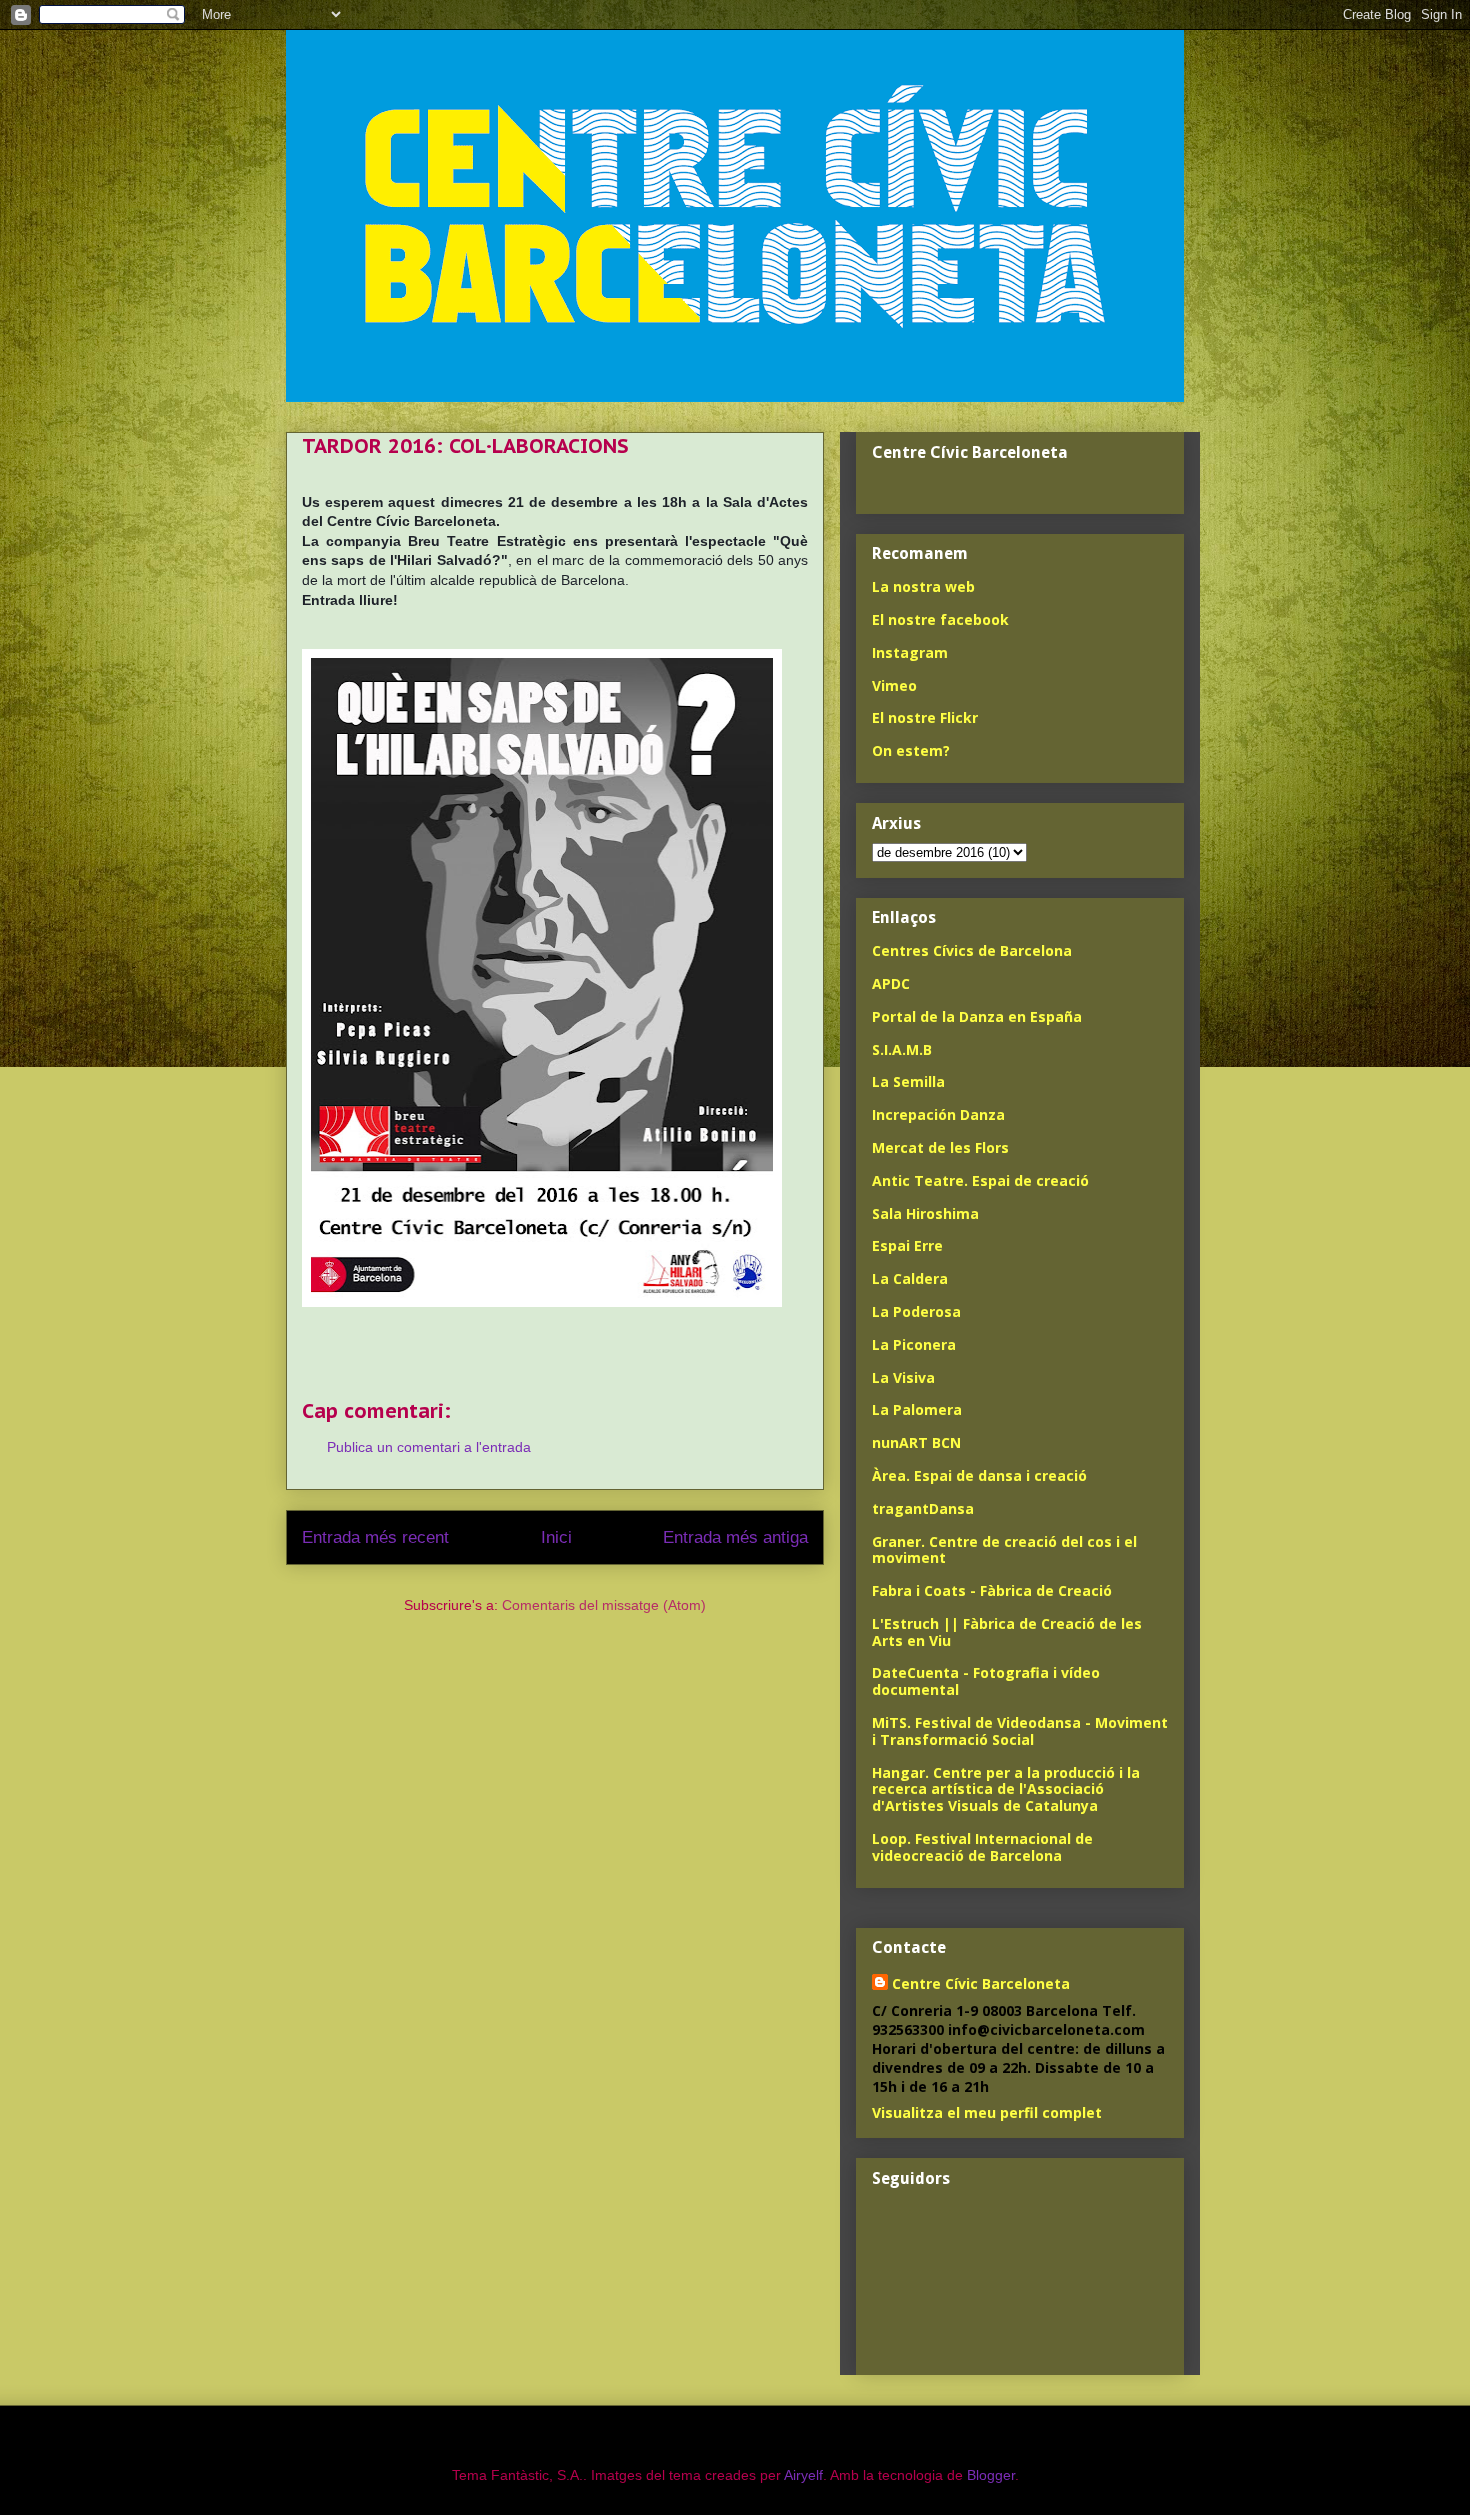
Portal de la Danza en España (977, 1016)
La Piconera (914, 1344)
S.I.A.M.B (902, 1049)
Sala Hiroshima (925, 1213)
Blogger (991, 2475)
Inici (556, 1537)
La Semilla (908, 1081)
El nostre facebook (940, 619)
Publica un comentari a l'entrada (429, 1447)
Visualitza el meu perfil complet (987, 2112)
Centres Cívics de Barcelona (972, 950)
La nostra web (923, 586)
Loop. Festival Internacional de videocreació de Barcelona (982, 1847)
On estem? (911, 750)
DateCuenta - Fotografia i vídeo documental (986, 1681)
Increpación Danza (938, 1114)
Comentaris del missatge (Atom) (604, 1605)
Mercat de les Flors (940, 1147)
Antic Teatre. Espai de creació (980, 1180)
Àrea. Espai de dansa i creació (979, 1475)
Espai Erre (907, 1245)
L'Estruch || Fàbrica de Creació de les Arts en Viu (1007, 1632)
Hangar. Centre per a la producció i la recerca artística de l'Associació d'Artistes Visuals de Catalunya (1006, 1789)
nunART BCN (916, 1442)
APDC (891, 983)
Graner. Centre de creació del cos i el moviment (1004, 1550)
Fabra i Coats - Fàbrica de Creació (992, 1590)
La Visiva (903, 1377)
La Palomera (917, 1409)
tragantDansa (923, 1508)
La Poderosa (916, 1311)
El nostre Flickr (925, 717)
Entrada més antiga (735, 1537)
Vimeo (894, 685)
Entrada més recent (375, 1537)
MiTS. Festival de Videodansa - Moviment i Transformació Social (1020, 1731)
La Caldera (910, 1278)
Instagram (910, 652)
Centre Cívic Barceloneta (981, 1983)
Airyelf (803, 2475)
